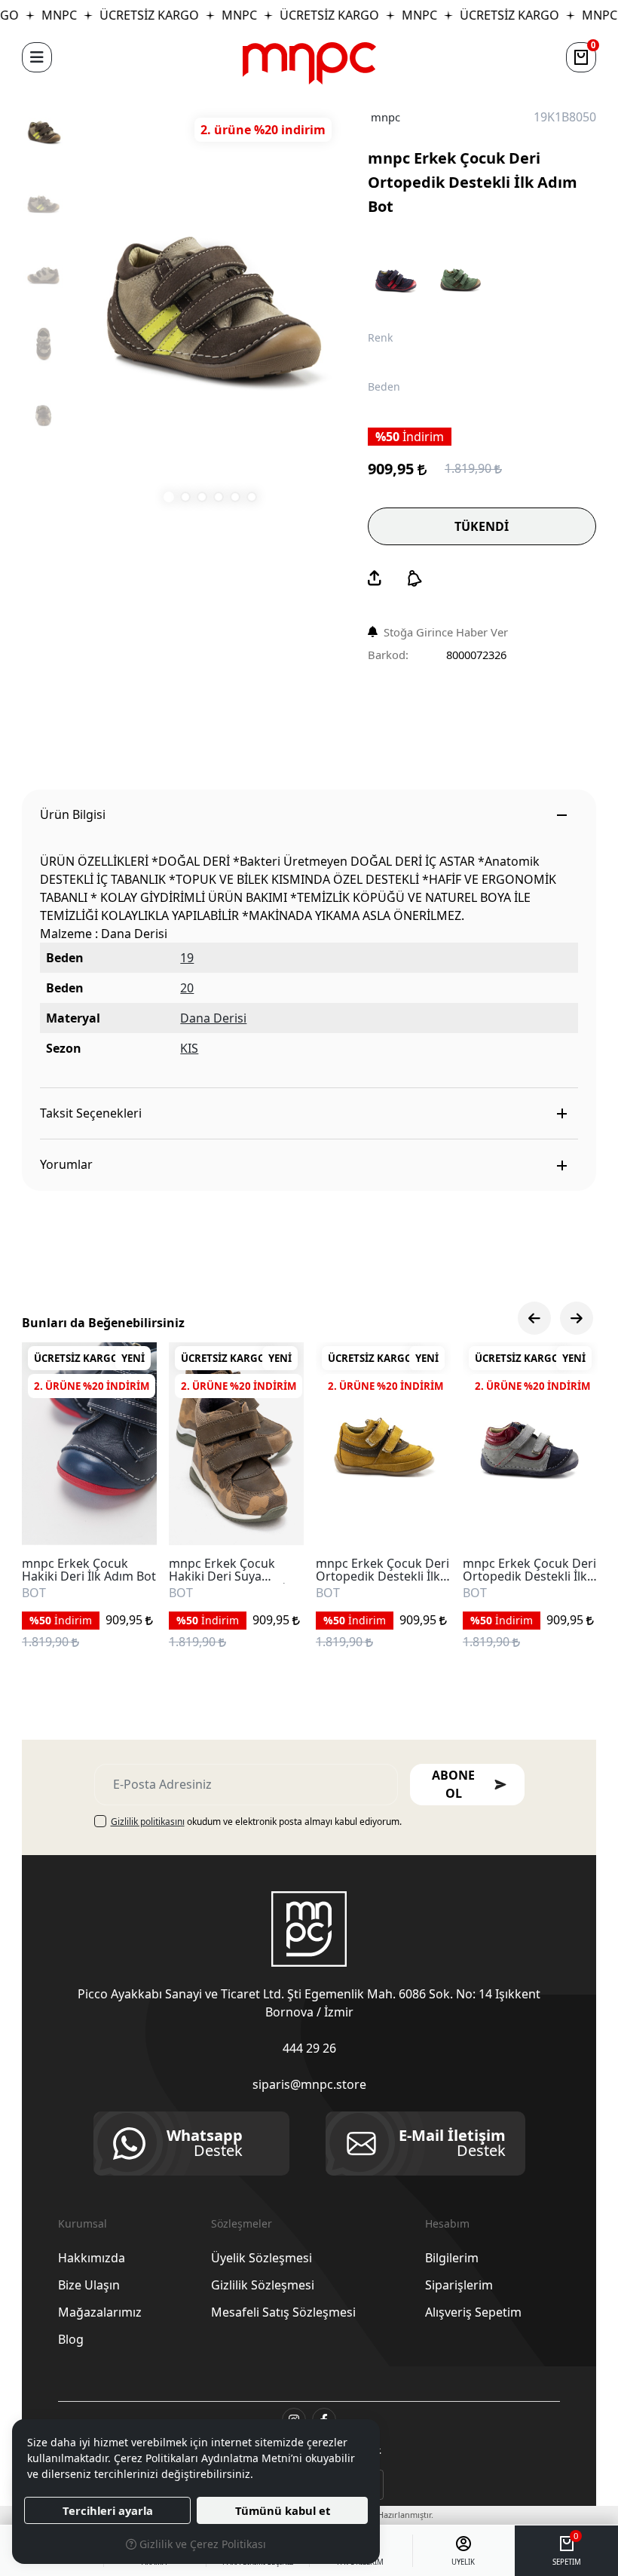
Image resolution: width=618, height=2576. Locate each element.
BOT (34, 1593)
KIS (189, 1048)
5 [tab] (235, 497)
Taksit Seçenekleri (91, 1113)
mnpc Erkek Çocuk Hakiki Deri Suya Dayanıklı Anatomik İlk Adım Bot (232, 1570)
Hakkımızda (92, 2258)
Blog (71, 2339)
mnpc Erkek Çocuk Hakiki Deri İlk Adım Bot (89, 1570)
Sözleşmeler (242, 2223)
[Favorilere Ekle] (128, 1516)
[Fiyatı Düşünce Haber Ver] (415, 578)
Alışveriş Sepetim (473, 2312)
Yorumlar (66, 1164)
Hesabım (447, 2223)
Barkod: (388, 655)
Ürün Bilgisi (73, 814)
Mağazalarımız (100, 2312)
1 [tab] (169, 497)
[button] (37, 57)
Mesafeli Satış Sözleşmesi (283, 2312)
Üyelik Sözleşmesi (262, 2258)
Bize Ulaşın (89, 2285)
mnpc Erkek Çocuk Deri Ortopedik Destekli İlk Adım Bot (382, 1570)
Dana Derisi (213, 1018)
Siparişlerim (459, 2285)
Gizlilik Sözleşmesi (263, 2285)
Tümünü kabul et (283, 2510)
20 (187, 988)
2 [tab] (185, 497)
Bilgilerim (452, 2258)
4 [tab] (219, 497)
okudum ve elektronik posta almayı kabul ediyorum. (256, 1822)
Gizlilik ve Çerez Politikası (201, 2544)
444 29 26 (309, 2048)
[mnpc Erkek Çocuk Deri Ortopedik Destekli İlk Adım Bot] (210, 308)
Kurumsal (83, 2223)
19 (187, 958)
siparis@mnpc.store (309, 2084)
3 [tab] (202, 497)
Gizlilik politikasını (148, 1822)
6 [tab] (252, 497)
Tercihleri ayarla (108, 2510)
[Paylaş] (375, 578)
